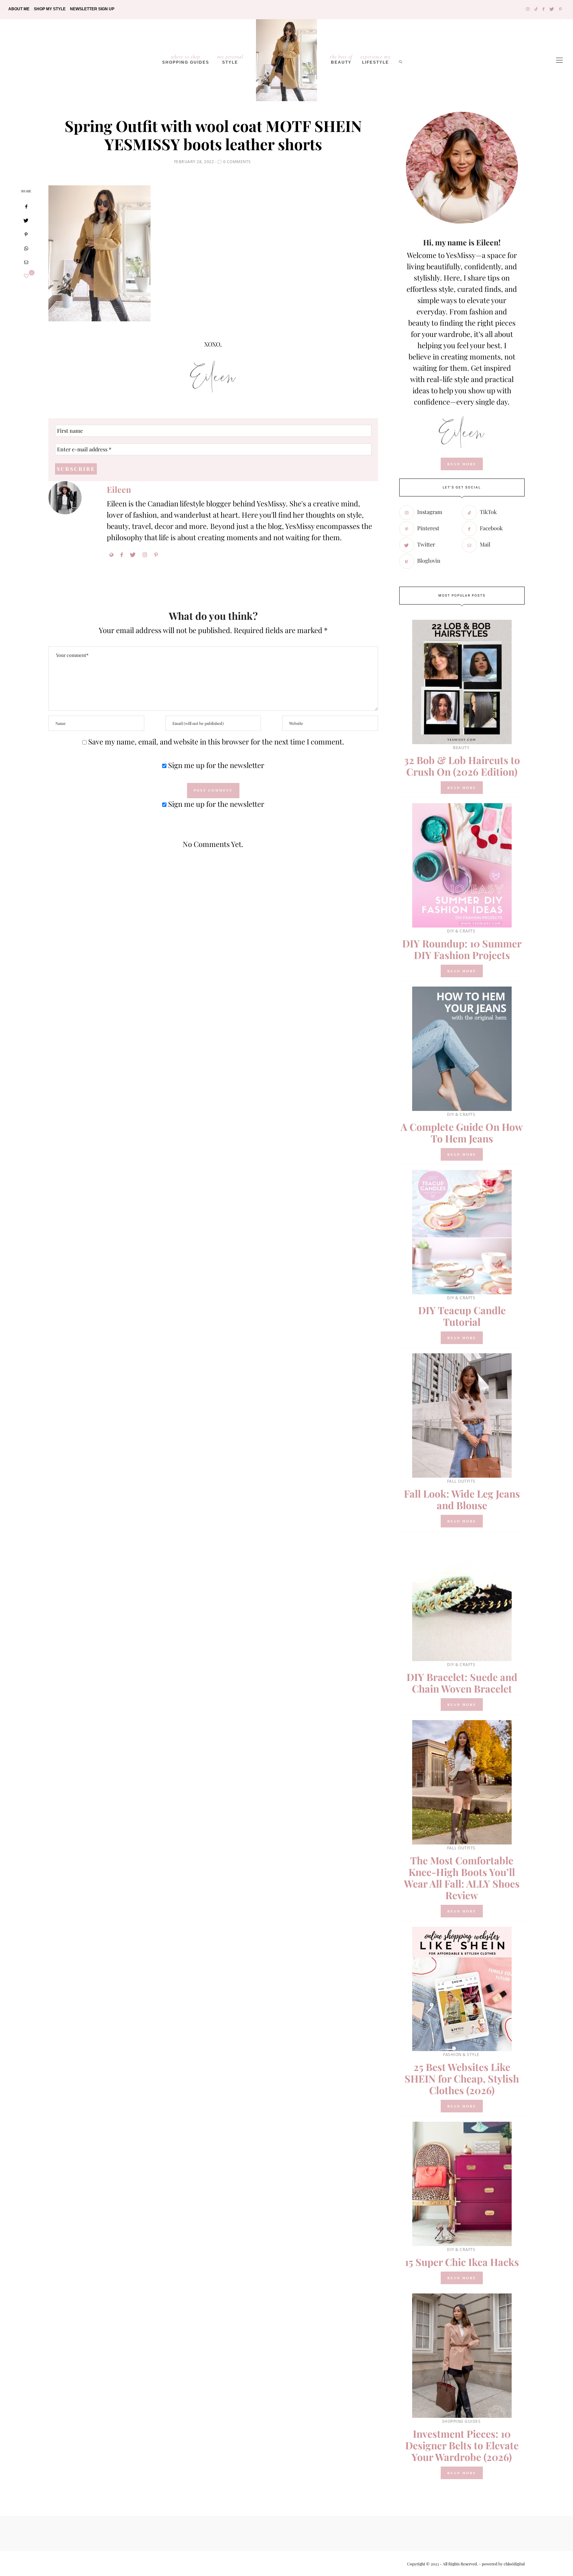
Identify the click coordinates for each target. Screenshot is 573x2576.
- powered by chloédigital (501, 2564)
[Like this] (26, 276)
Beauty (341, 59)
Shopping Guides (186, 59)
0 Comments (237, 162)
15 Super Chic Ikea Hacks (462, 2262)
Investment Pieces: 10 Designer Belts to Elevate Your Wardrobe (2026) (462, 2445)
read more (462, 464)
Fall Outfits (461, 1481)
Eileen (119, 489)
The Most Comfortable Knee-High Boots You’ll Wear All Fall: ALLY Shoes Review (462, 1878)
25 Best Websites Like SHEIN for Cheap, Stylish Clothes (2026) (462, 2079)
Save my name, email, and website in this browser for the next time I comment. (216, 741)
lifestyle (376, 59)
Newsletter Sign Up (92, 9)
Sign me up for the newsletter (215, 765)
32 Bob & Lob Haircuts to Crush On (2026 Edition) (462, 766)
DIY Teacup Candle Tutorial (462, 1316)
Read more (462, 788)
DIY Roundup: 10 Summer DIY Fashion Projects (462, 949)
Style (230, 59)
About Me (19, 9)
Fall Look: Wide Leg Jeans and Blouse (462, 1499)
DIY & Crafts (461, 931)
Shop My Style (50, 9)
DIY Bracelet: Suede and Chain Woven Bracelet (462, 1683)
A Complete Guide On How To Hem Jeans (462, 1133)
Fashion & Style (461, 2055)
